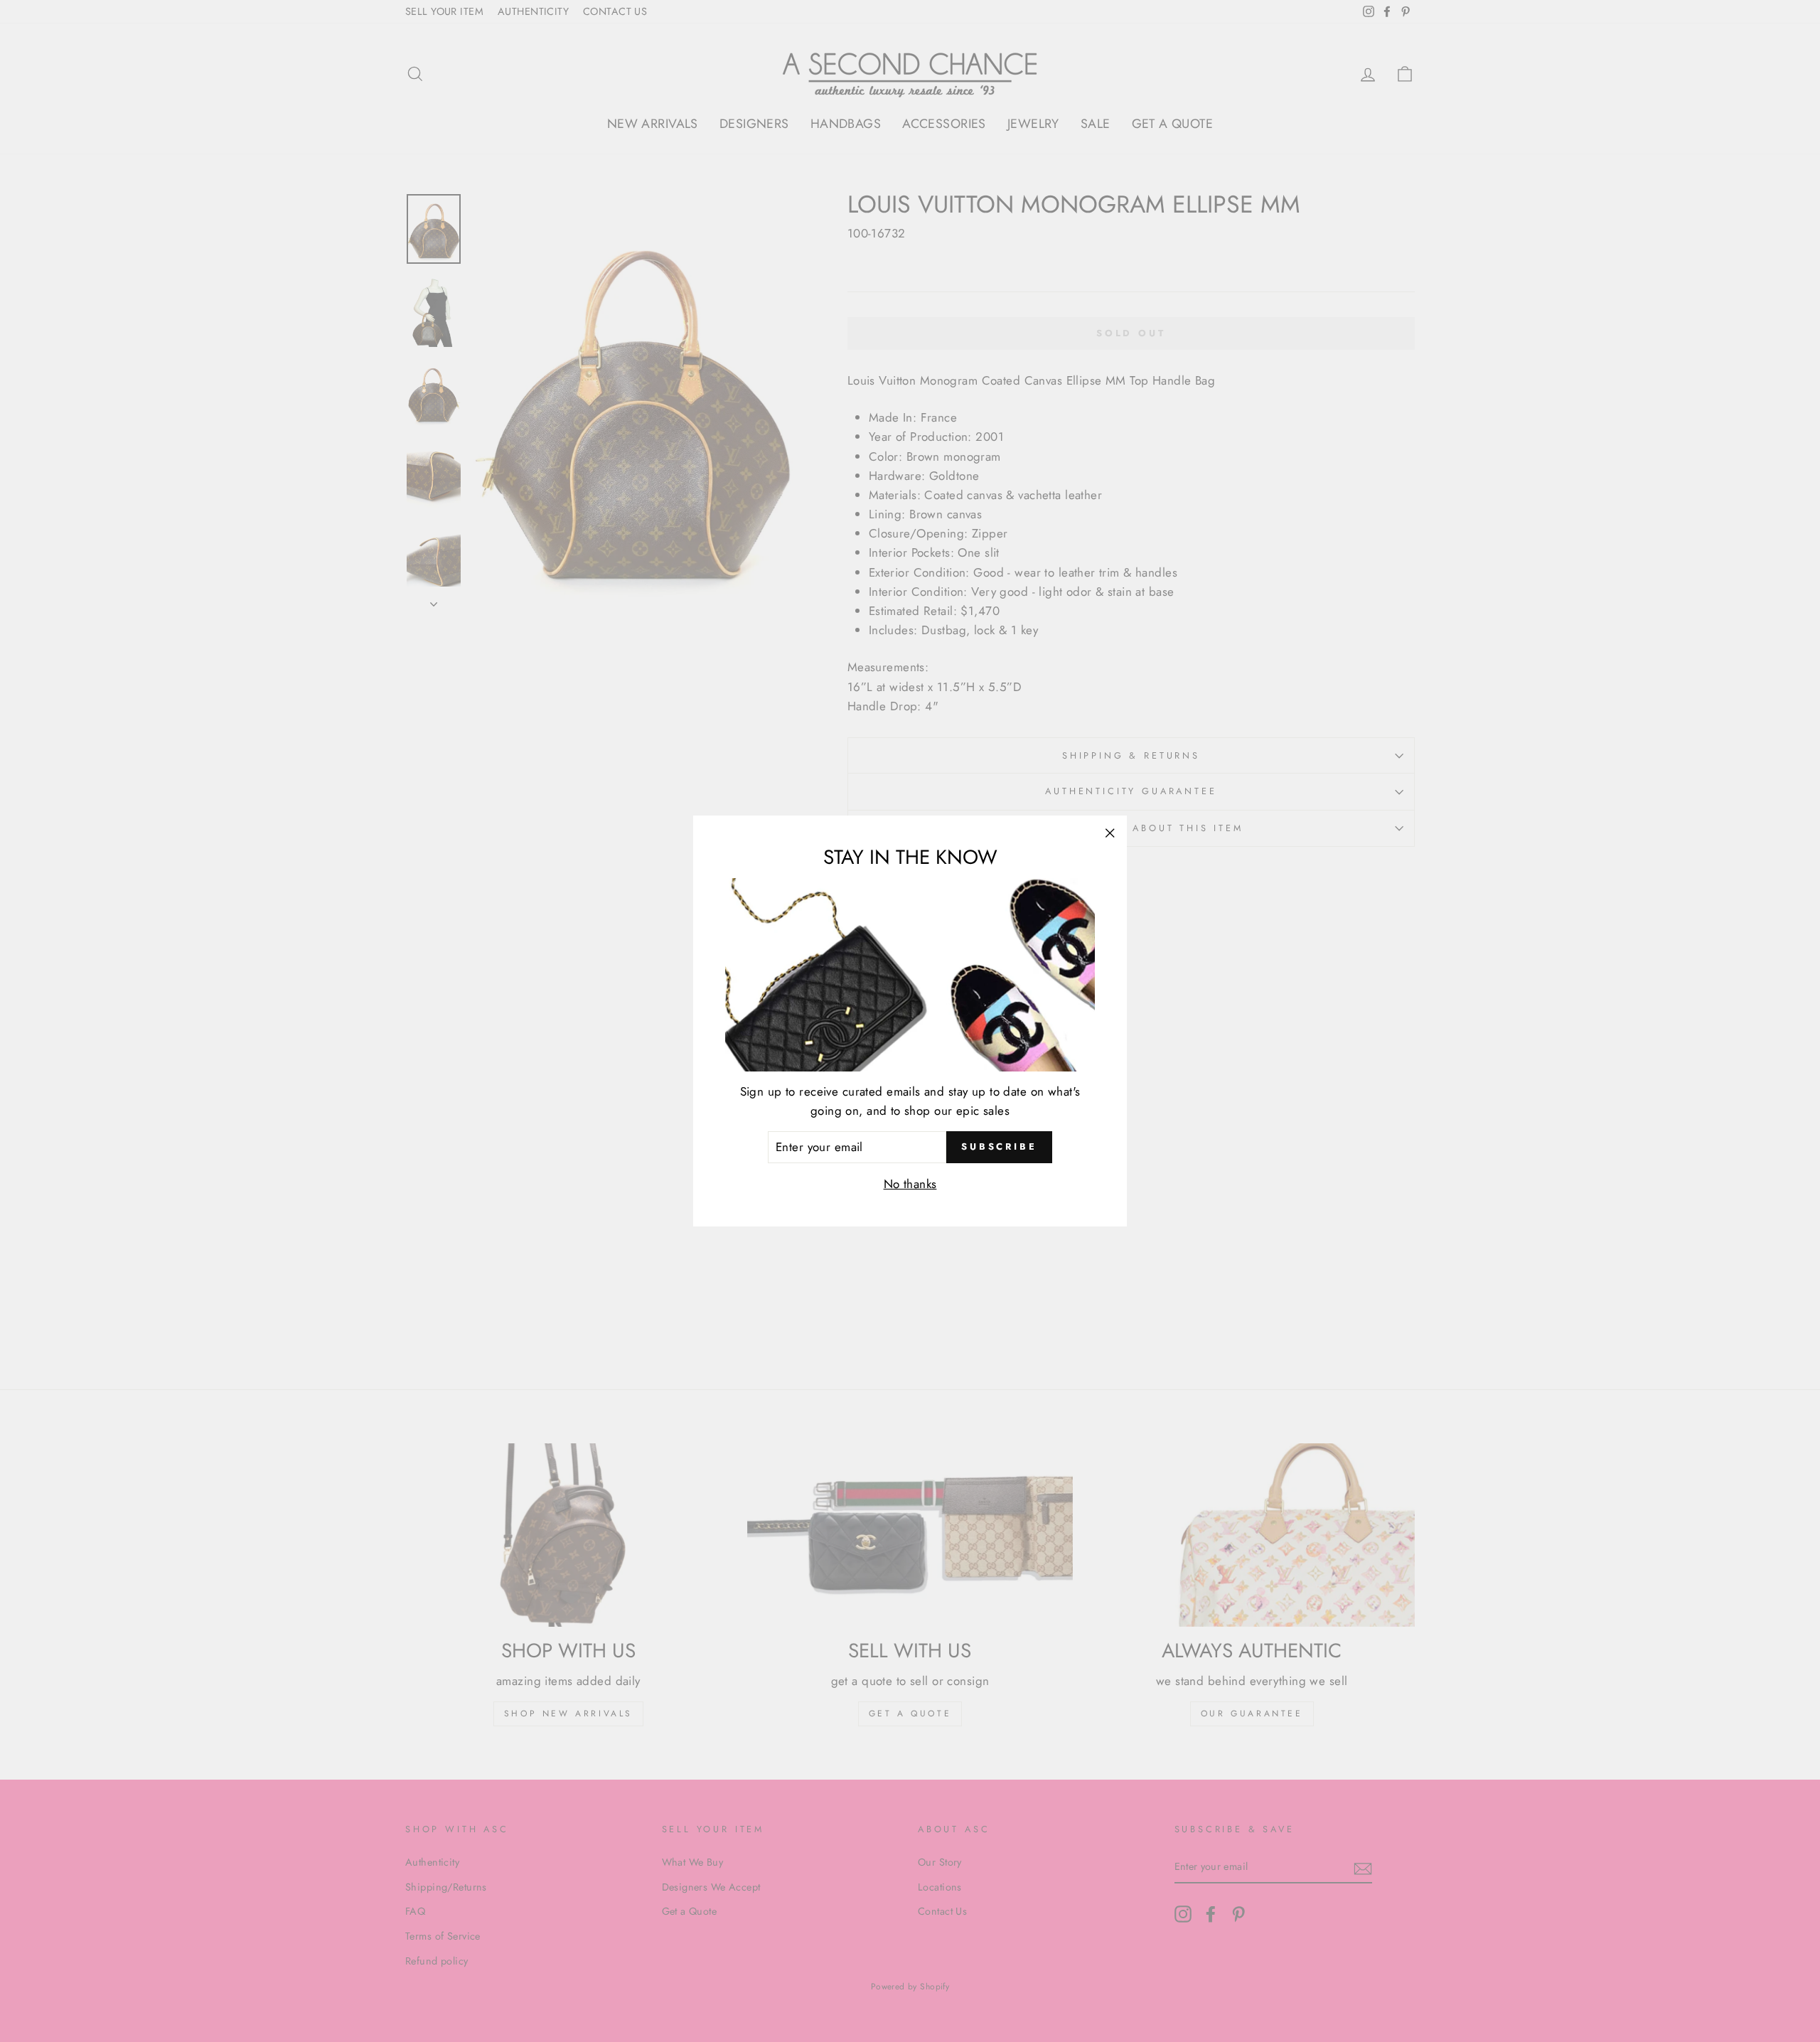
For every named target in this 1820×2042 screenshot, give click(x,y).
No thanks (910, 1184)
